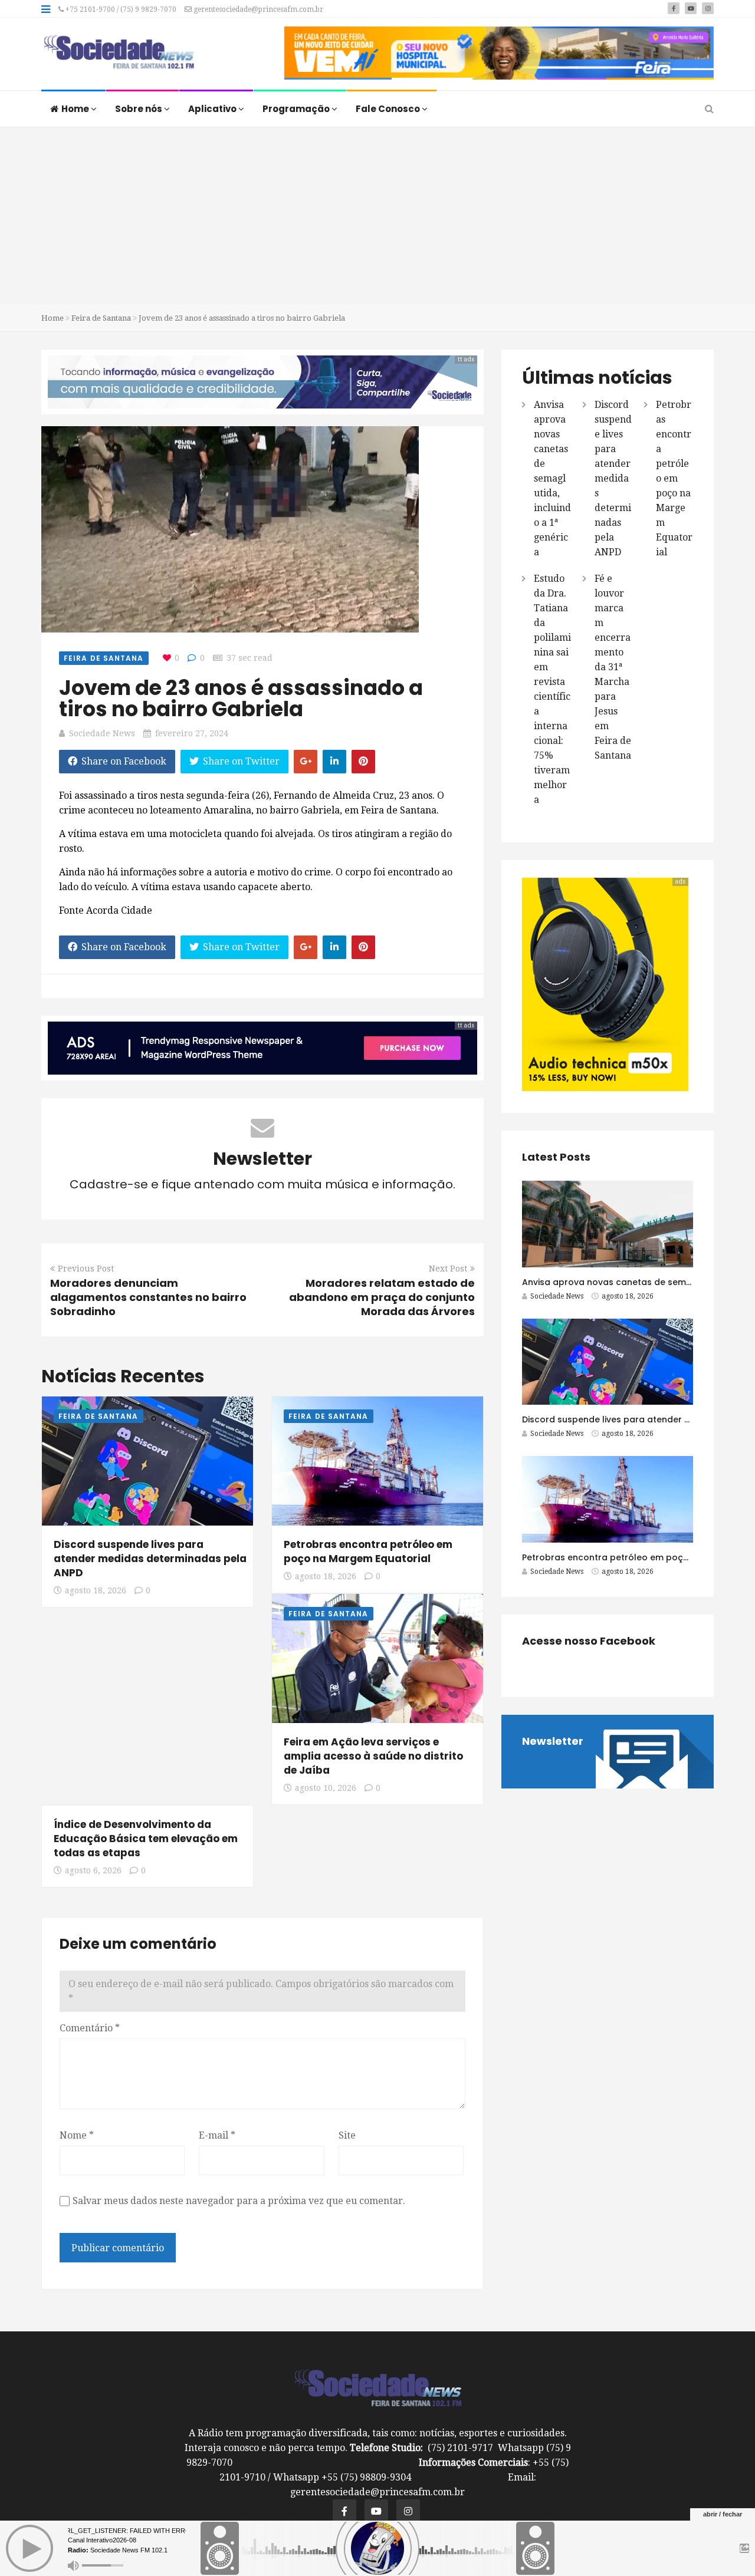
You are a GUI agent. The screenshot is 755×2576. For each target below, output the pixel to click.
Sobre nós (139, 109)
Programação (297, 109)
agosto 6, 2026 (93, 1870)
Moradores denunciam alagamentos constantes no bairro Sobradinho (148, 1297)
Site (347, 2135)
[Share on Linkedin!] (334, 762)
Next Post (448, 1269)
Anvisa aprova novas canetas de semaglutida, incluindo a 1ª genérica (552, 478)
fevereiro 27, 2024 (192, 733)
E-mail (217, 2135)
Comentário (90, 2028)
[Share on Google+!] (306, 762)
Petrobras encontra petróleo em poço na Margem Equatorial (368, 1551)
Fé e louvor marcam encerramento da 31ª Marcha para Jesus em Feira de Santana (613, 667)
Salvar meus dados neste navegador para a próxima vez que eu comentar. (239, 2201)
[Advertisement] (377, 216)
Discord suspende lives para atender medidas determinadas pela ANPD (150, 1559)
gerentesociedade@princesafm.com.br (257, 9)
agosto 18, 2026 (96, 1590)
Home (76, 109)
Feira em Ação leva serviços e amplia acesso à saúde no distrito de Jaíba (373, 1756)
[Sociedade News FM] (119, 53)
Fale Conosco (389, 109)
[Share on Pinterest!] (363, 762)
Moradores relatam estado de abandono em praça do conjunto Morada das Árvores (382, 1297)
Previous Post (86, 1269)
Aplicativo (213, 109)
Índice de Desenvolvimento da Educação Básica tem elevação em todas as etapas (146, 1839)
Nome (77, 2135)
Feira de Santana (101, 318)
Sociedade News (102, 733)
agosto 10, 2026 (326, 1788)
